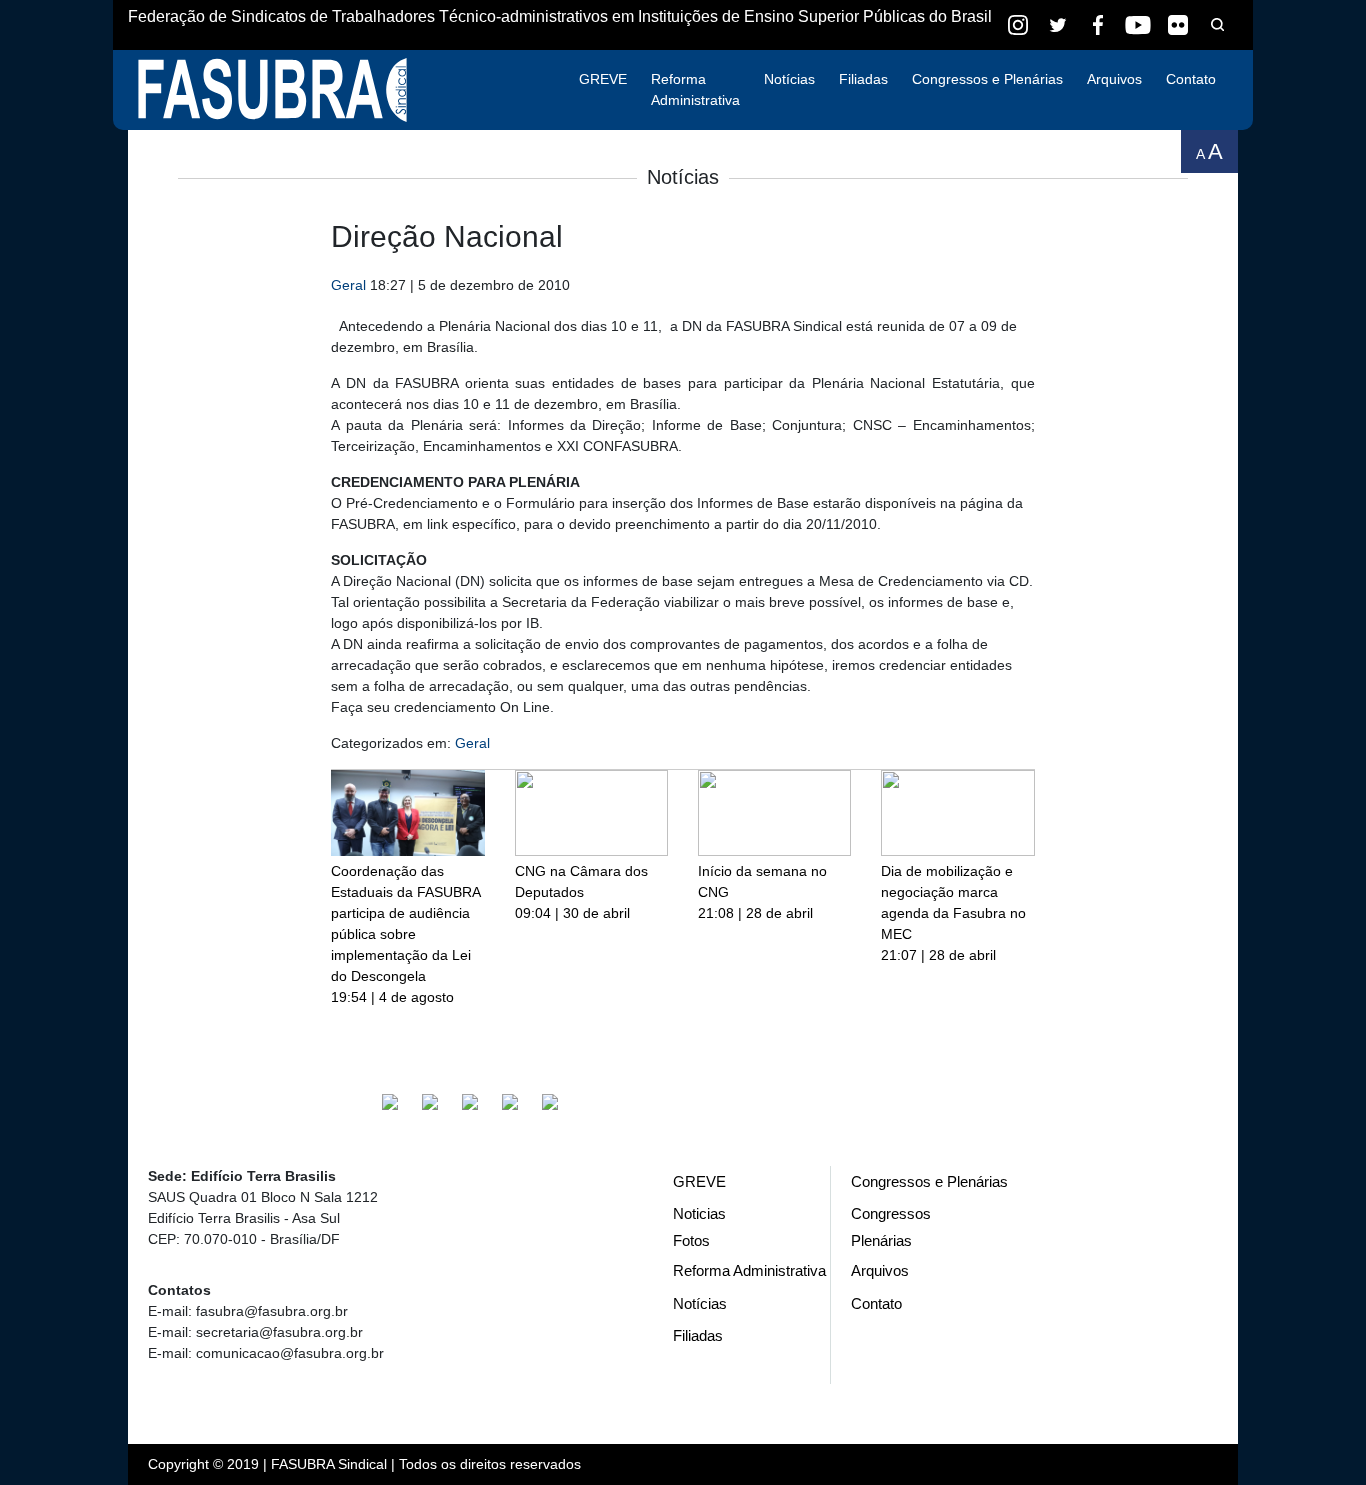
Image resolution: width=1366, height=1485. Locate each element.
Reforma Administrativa (695, 89)
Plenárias (881, 1240)
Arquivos (1114, 79)
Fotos (691, 1240)
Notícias (789, 79)
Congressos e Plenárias (987, 79)
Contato (1191, 79)
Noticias (699, 1213)
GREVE (603, 79)
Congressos (891, 1213)
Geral (348, 285)
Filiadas (863, 79)
